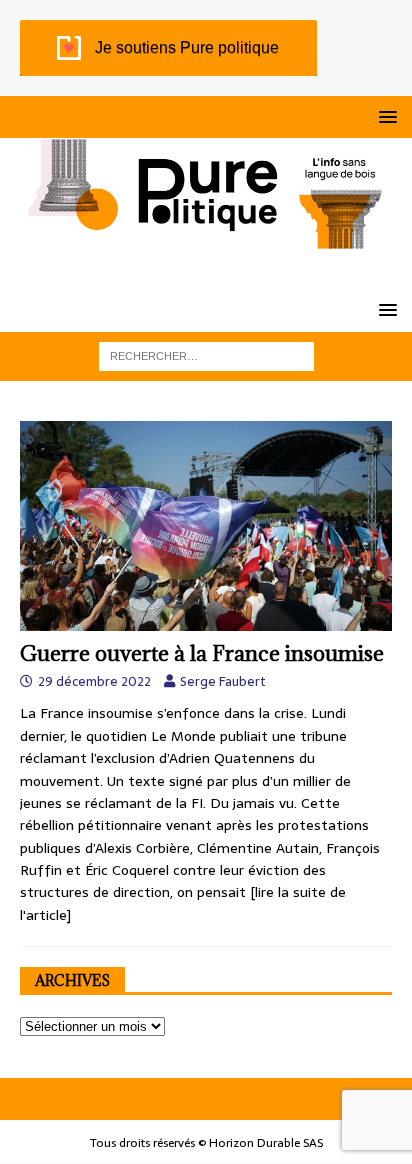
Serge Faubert (223, 681)
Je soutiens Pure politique (187, 47)
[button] (384, 116)
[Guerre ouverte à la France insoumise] (206, 525)
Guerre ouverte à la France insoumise (202, 653)
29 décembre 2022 (94, 681)
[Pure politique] (206, 238)
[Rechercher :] (206, 355)
